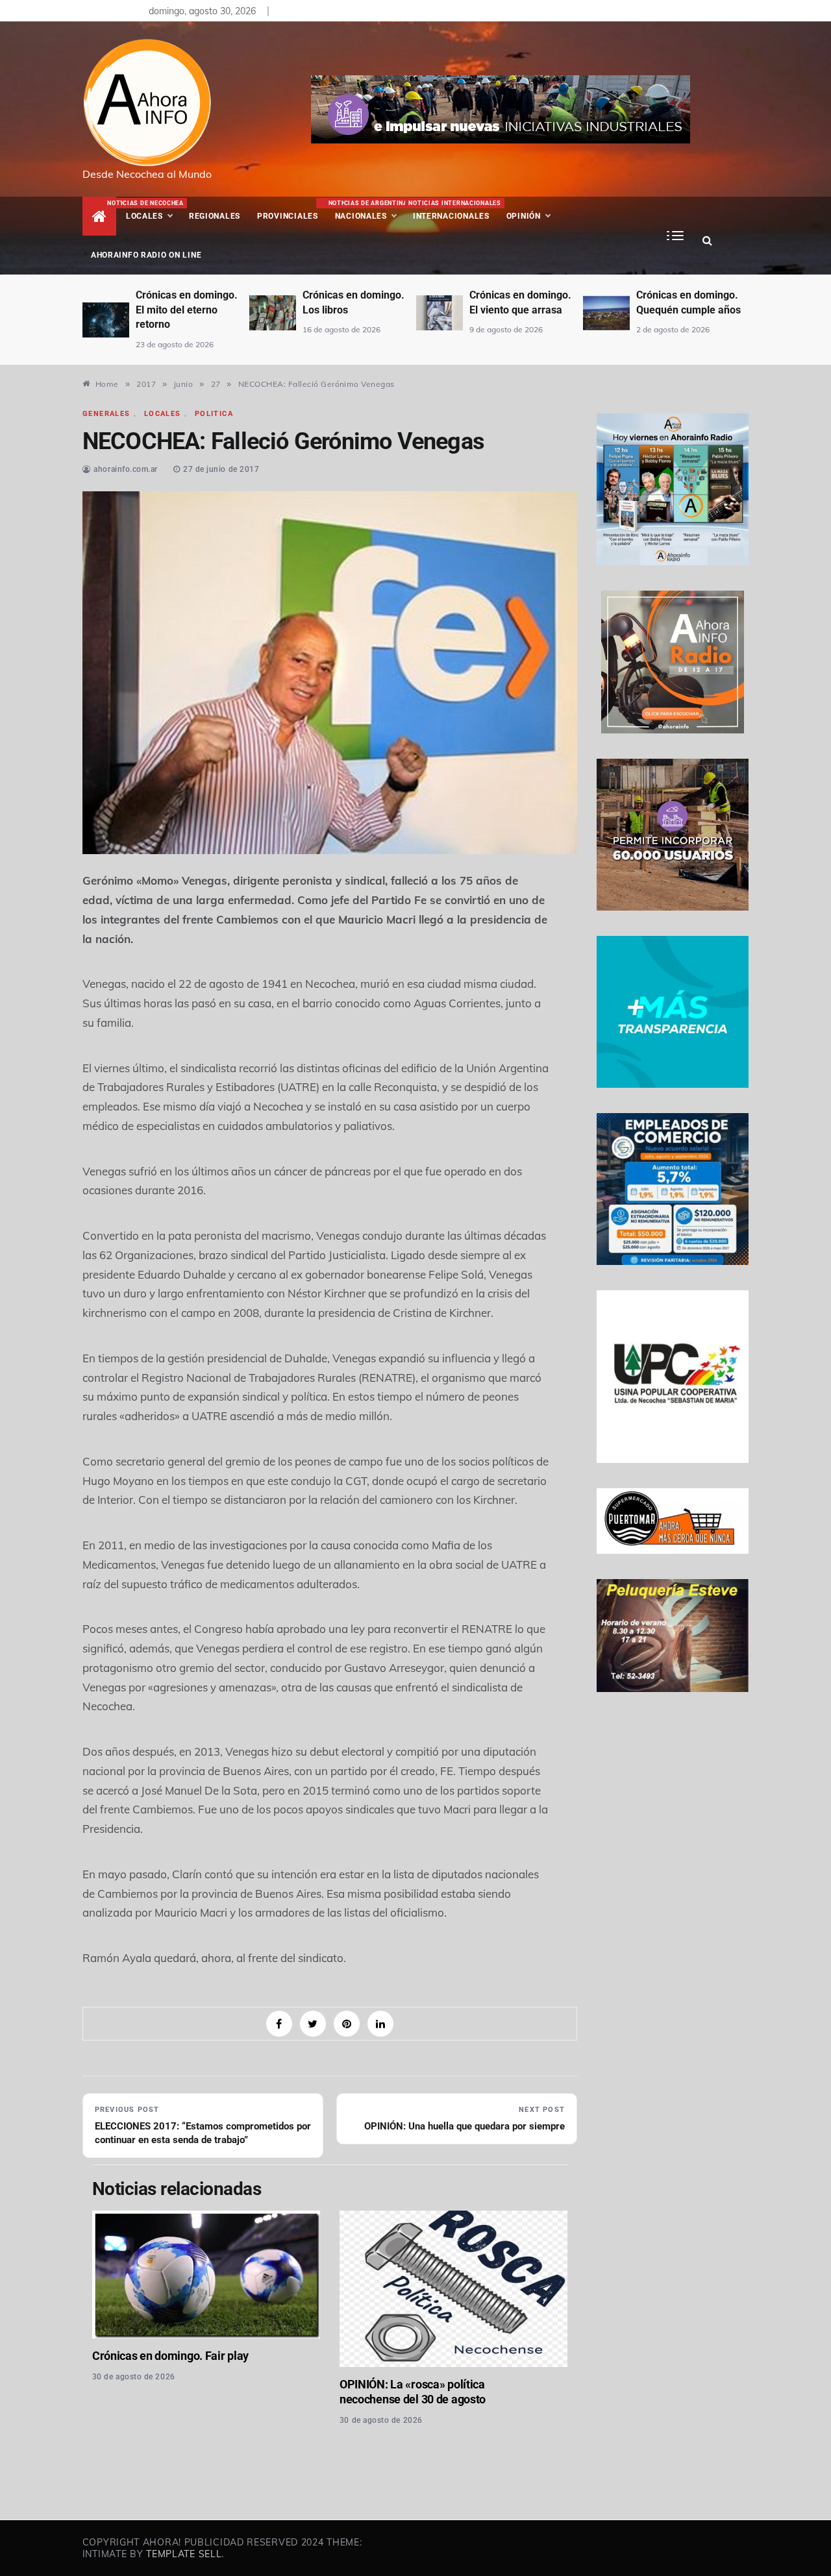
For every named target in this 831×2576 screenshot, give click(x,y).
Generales (106, 414)
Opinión (524, 216)
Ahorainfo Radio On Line (146, 255)
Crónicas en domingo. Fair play (170, 2356)
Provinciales (288, 216)
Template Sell (184, 2554)
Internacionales (453, 210)
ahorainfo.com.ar (126, 469)
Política (214, 414)
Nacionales (366, 210)
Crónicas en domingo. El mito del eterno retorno (187, 310)
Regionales (215, 216)
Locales (153, 210)
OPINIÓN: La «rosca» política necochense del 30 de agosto (413, 2392)
